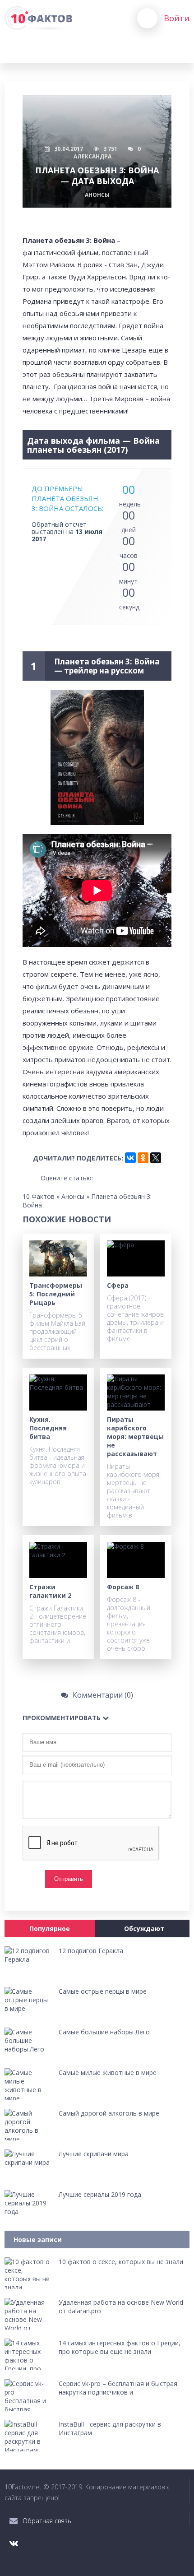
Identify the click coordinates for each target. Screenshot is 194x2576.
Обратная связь (47, 2521)
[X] (156, 1158)
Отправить (69, 1879)
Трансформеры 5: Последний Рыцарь (56, 1294)
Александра (92, 156)
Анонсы (97, 195)
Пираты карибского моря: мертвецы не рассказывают (135, 1437)
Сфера (118, 1285)
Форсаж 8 (123, 1587)
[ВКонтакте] (130, 1158)
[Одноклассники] (143, 1158)
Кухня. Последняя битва (48, 1428)
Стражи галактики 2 (50, 1591)
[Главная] (38, 18)
